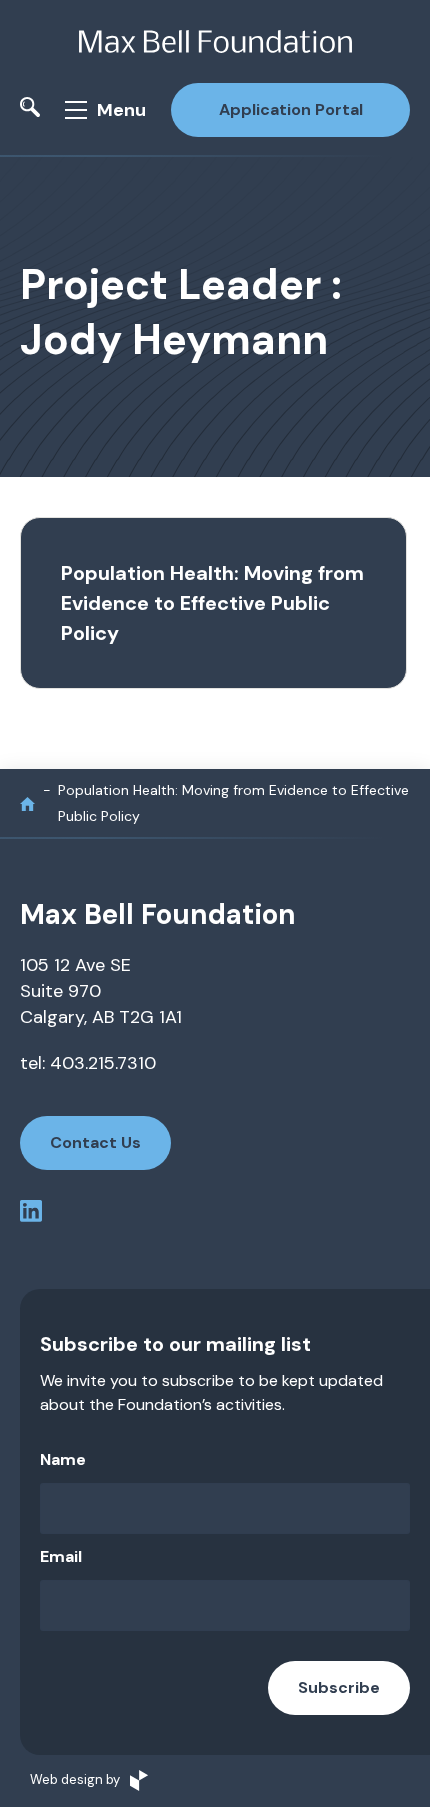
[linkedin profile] (31, 1214)
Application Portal (291, 109)
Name (63, 1459)
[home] (27, 803)
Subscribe (339, 1687)
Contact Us (95, 1142)
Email (61, 1556)
